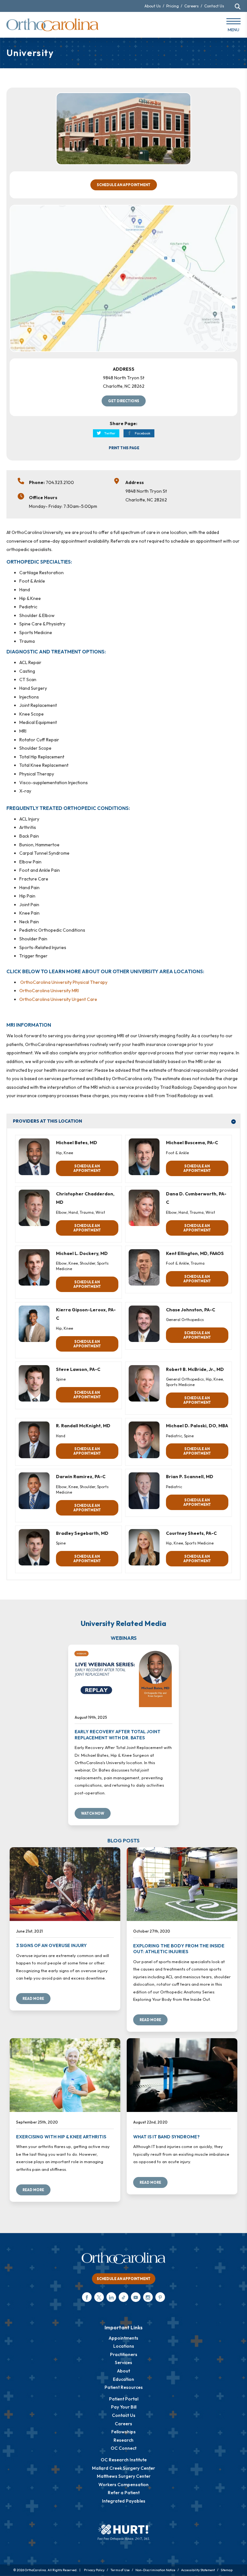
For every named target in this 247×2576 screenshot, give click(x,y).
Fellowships (123, 2432)
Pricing (173, 6)
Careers (192, 6)
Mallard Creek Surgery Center (123, 2468)
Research (123, 2440)
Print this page (124, 448)
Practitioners (124, 2354)
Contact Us (214, 6)
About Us (153, 6)
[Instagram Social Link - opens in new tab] (148, 2297)
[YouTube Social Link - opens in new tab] (136, 2297)
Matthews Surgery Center (124, 2476)
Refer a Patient (124, 2493)
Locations (124, 2346)
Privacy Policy (94, 2570)
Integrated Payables (124, 2501)
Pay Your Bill (124, 2407)
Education (123, 2379)
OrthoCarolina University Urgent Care (58, 999)
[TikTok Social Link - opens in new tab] (123, 2297)
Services (123, 2362)
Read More (33, 1999)
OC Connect (123, 2448)
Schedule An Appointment (124, 185)
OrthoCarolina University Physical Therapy (64, 982)
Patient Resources (124, 2387)
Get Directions (124, 401)
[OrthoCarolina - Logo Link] (52, 25)
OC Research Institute (124, 2460)
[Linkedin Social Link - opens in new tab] (111, 2297)
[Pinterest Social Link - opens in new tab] (160, 2297)
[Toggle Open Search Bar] (238, 6)
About (123, 2371)
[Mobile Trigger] (233, 26)
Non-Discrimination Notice (155, 2570)
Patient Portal (124, 2399)
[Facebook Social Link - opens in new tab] (87, 2297)
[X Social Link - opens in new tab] (99, 2297)
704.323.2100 (60, 482)
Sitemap (227, 2570)
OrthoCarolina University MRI (49, 991)
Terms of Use (120, 2570)
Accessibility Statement (198, 2570)
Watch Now (93, 1813)
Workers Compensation (123, 2485)
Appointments (123, 2338)
